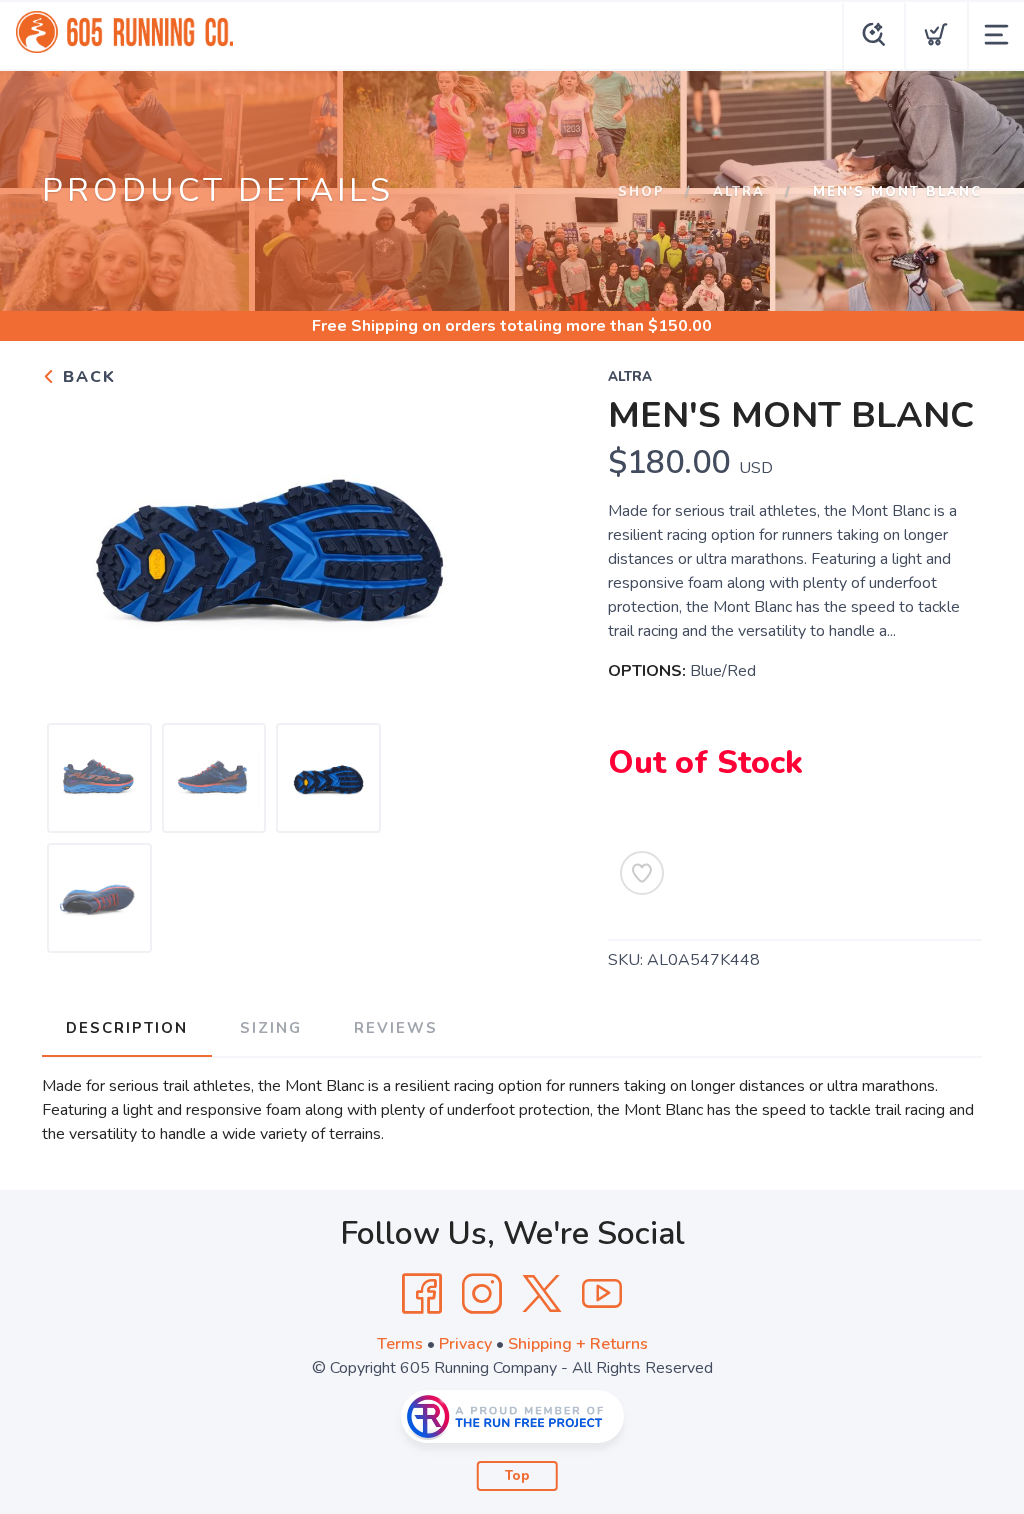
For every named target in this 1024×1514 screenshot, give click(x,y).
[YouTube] (602, 1294)
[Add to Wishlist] (642, 873)
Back (86, 377)
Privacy (465, 1344)
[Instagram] (482, 1294)
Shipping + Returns (578, 1344)
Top (517, 1476)
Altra (739, 192)
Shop (641, 192)
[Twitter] (542, 1294)
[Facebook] (422, 1294)
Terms (400, 1344)
